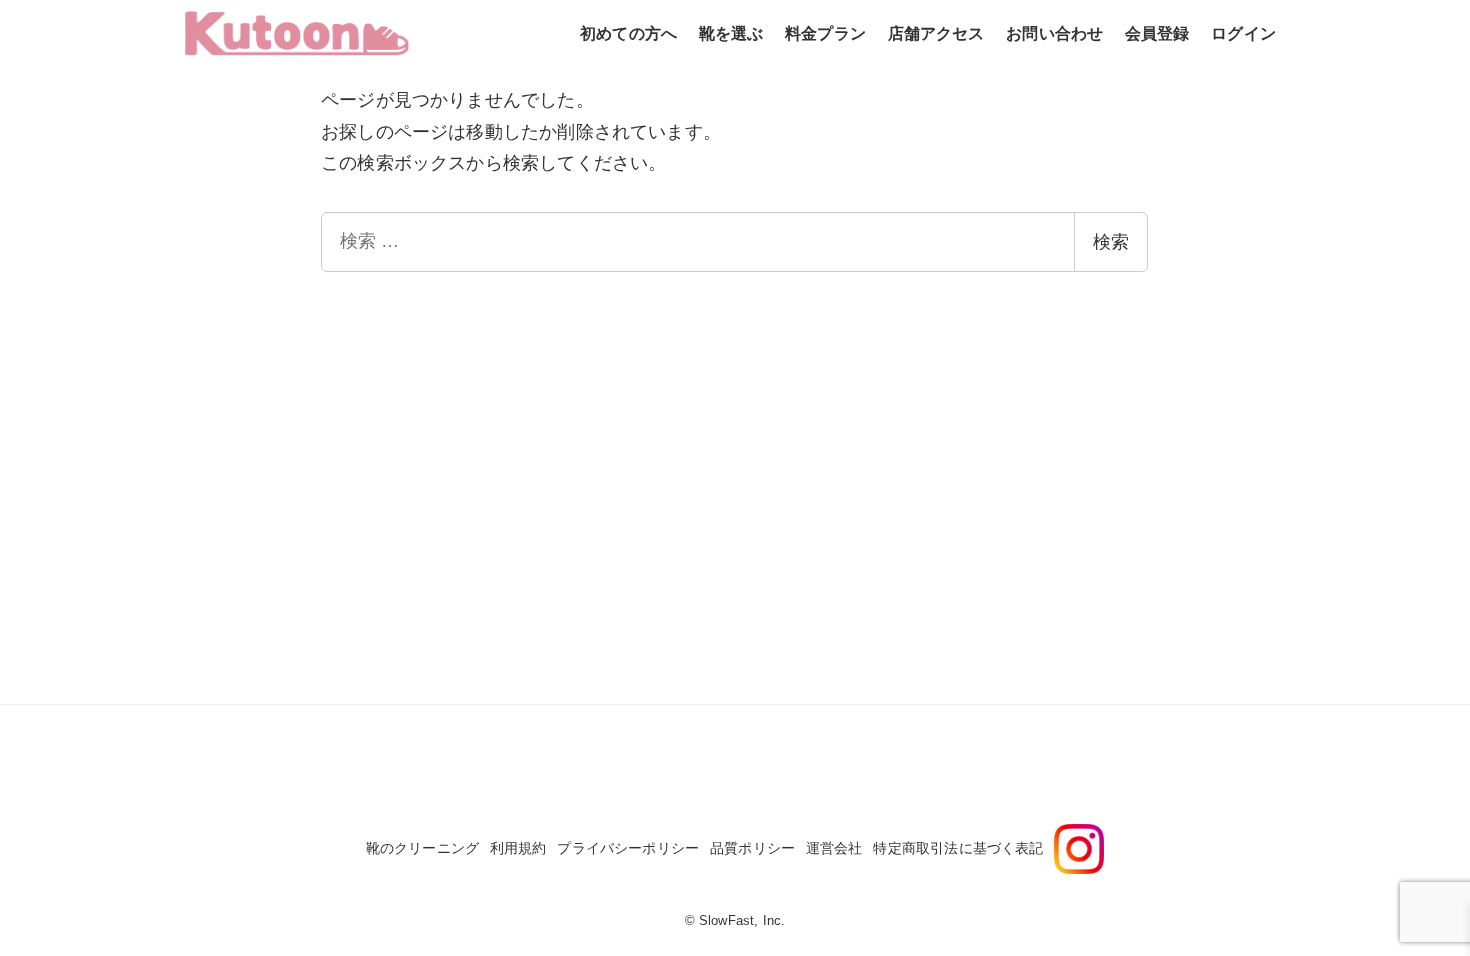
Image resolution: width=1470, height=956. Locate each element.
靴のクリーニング (422, 848)
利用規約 (518, 848)
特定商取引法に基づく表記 (958, 848)
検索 (1111, 242)
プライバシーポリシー (628, 848)
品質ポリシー (752, 848)
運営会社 (834, 848)
